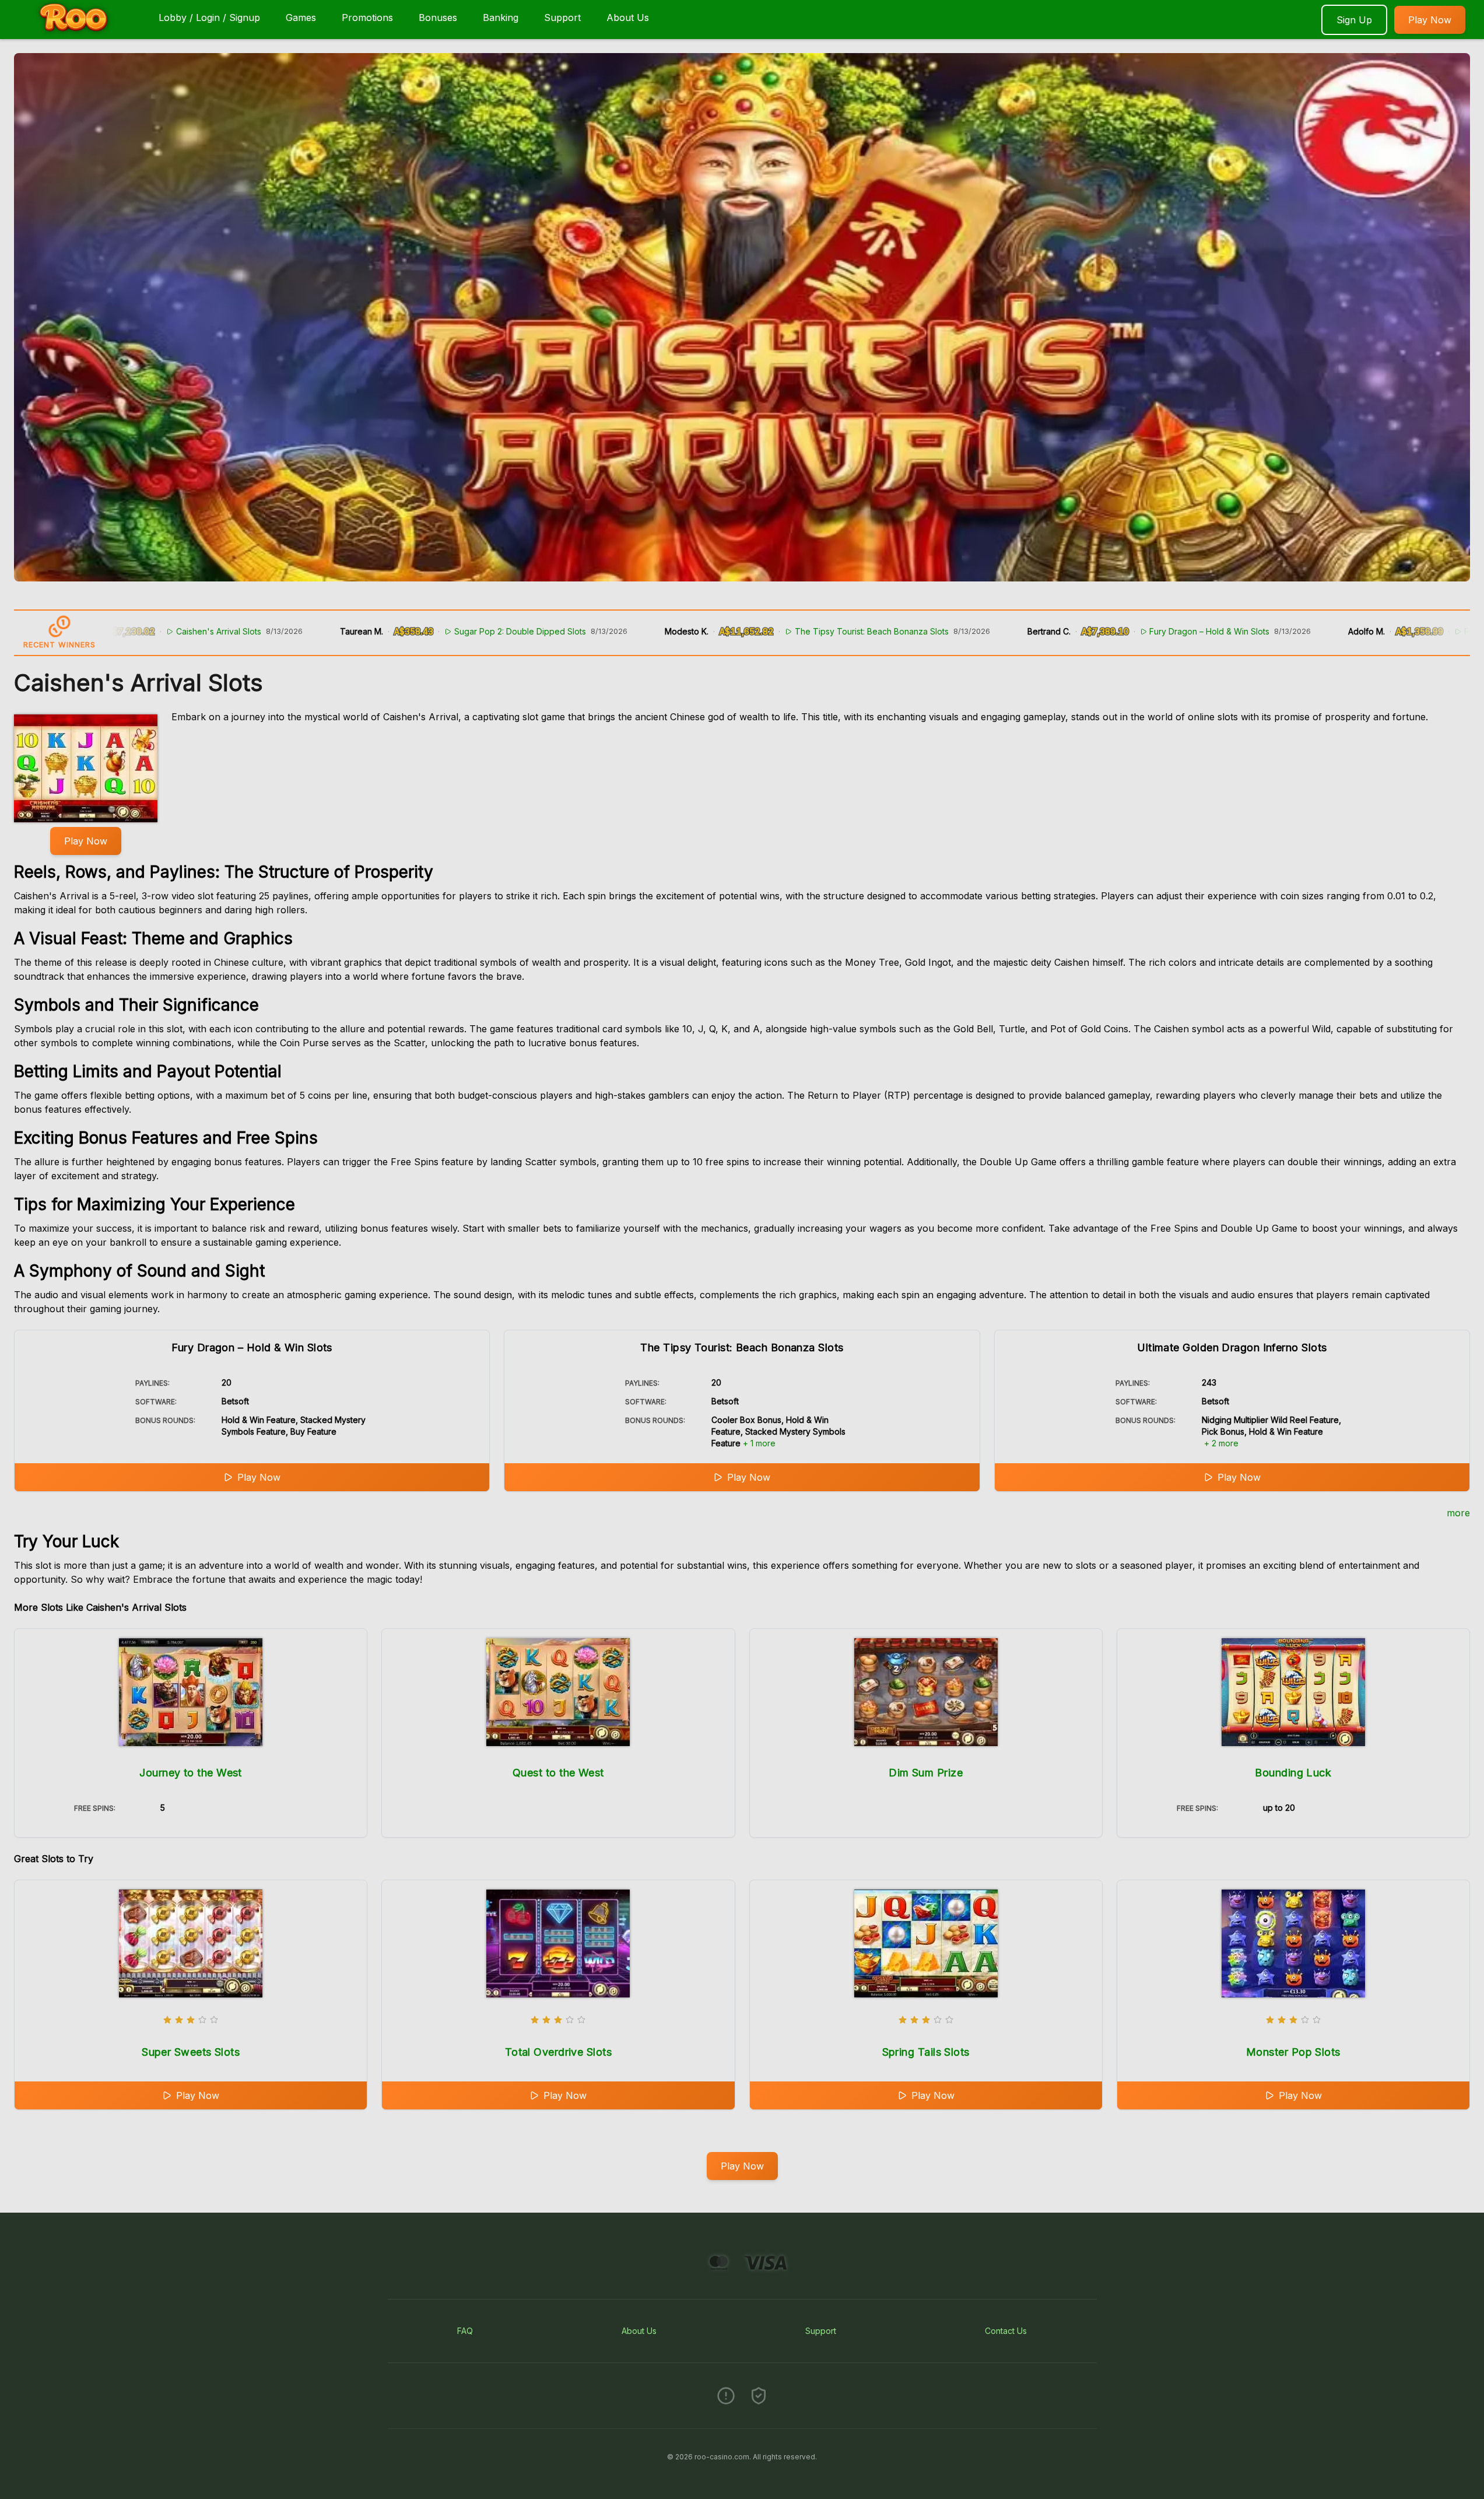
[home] (77, 31)
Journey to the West (191, 1773)
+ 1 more (759, 1443)
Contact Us (1006, 2331)
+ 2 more (1221, 1443)
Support (562, 17)
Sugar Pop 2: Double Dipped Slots (386, 631)
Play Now (1430, 20)
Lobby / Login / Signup (209, 17)
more (1458, 1513)
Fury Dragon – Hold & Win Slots (1075, 631)
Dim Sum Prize (926, 1773)
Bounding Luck (1293, 1773)
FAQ (465, 2331)
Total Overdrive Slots (558, 2052)
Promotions (367, 17)
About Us (628, 17)
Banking (501, 17)
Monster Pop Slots (1293, 2052)
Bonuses (438, 17)
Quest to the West (558, 1773)
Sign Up (1354, 20)
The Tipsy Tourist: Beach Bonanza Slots (737, 631)
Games (301, 17)
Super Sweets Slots (191, 2052)
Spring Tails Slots (926, 2052)
